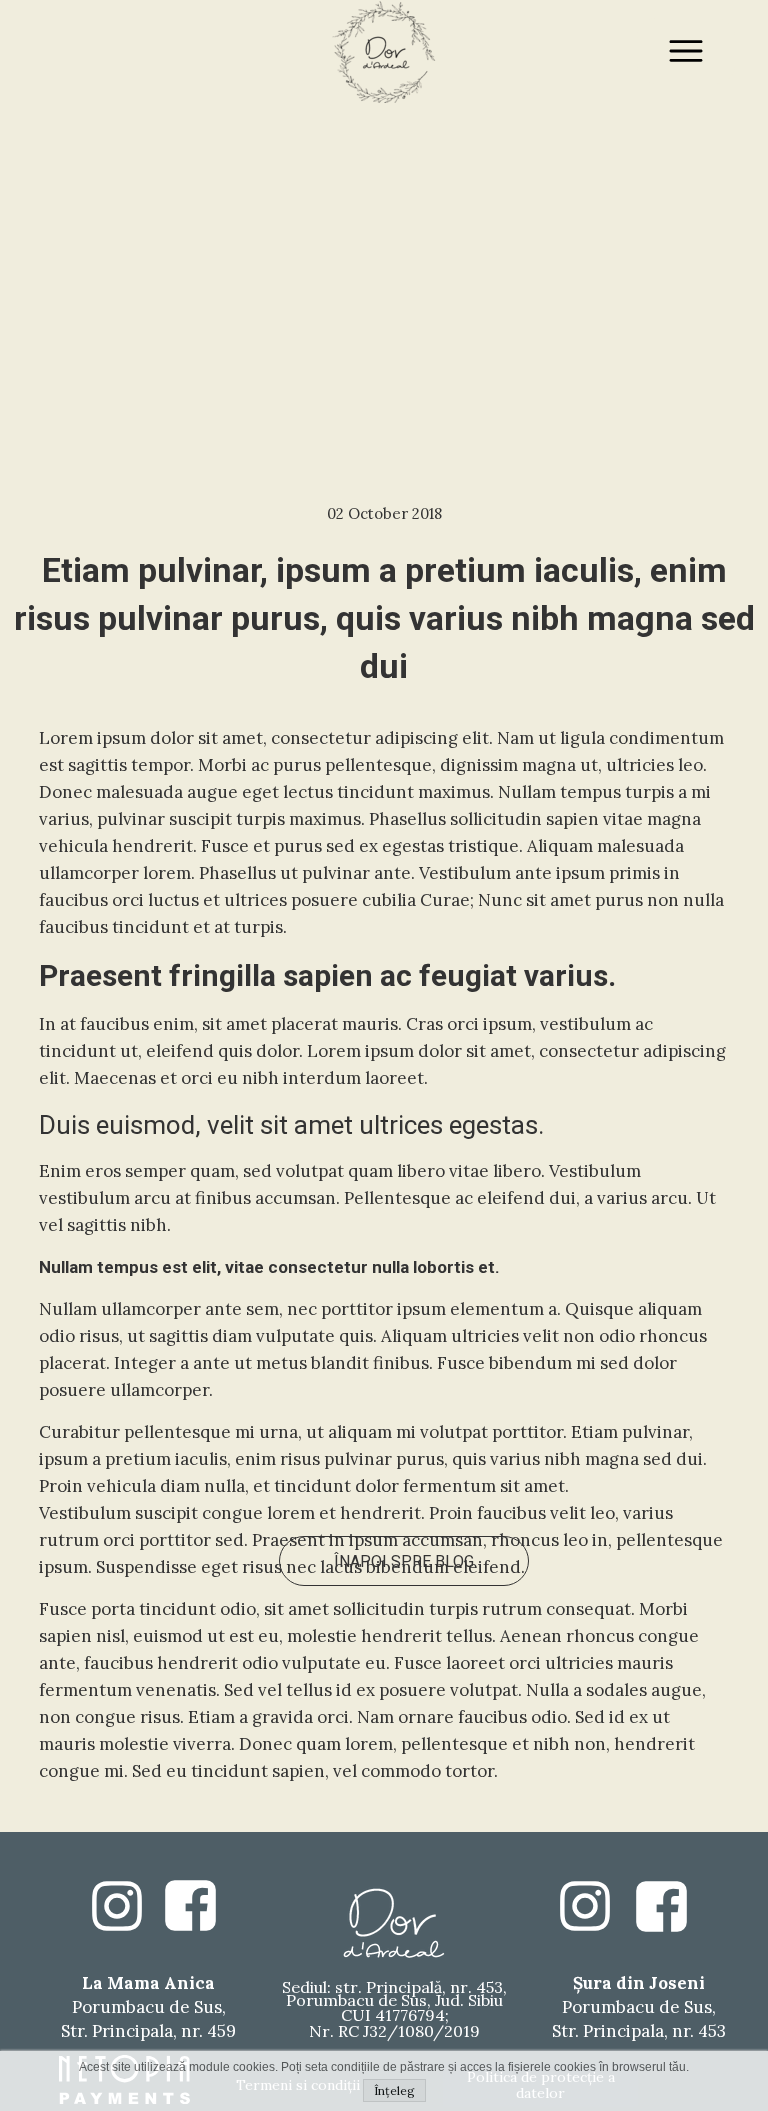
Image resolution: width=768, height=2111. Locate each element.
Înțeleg (394, 2090)
